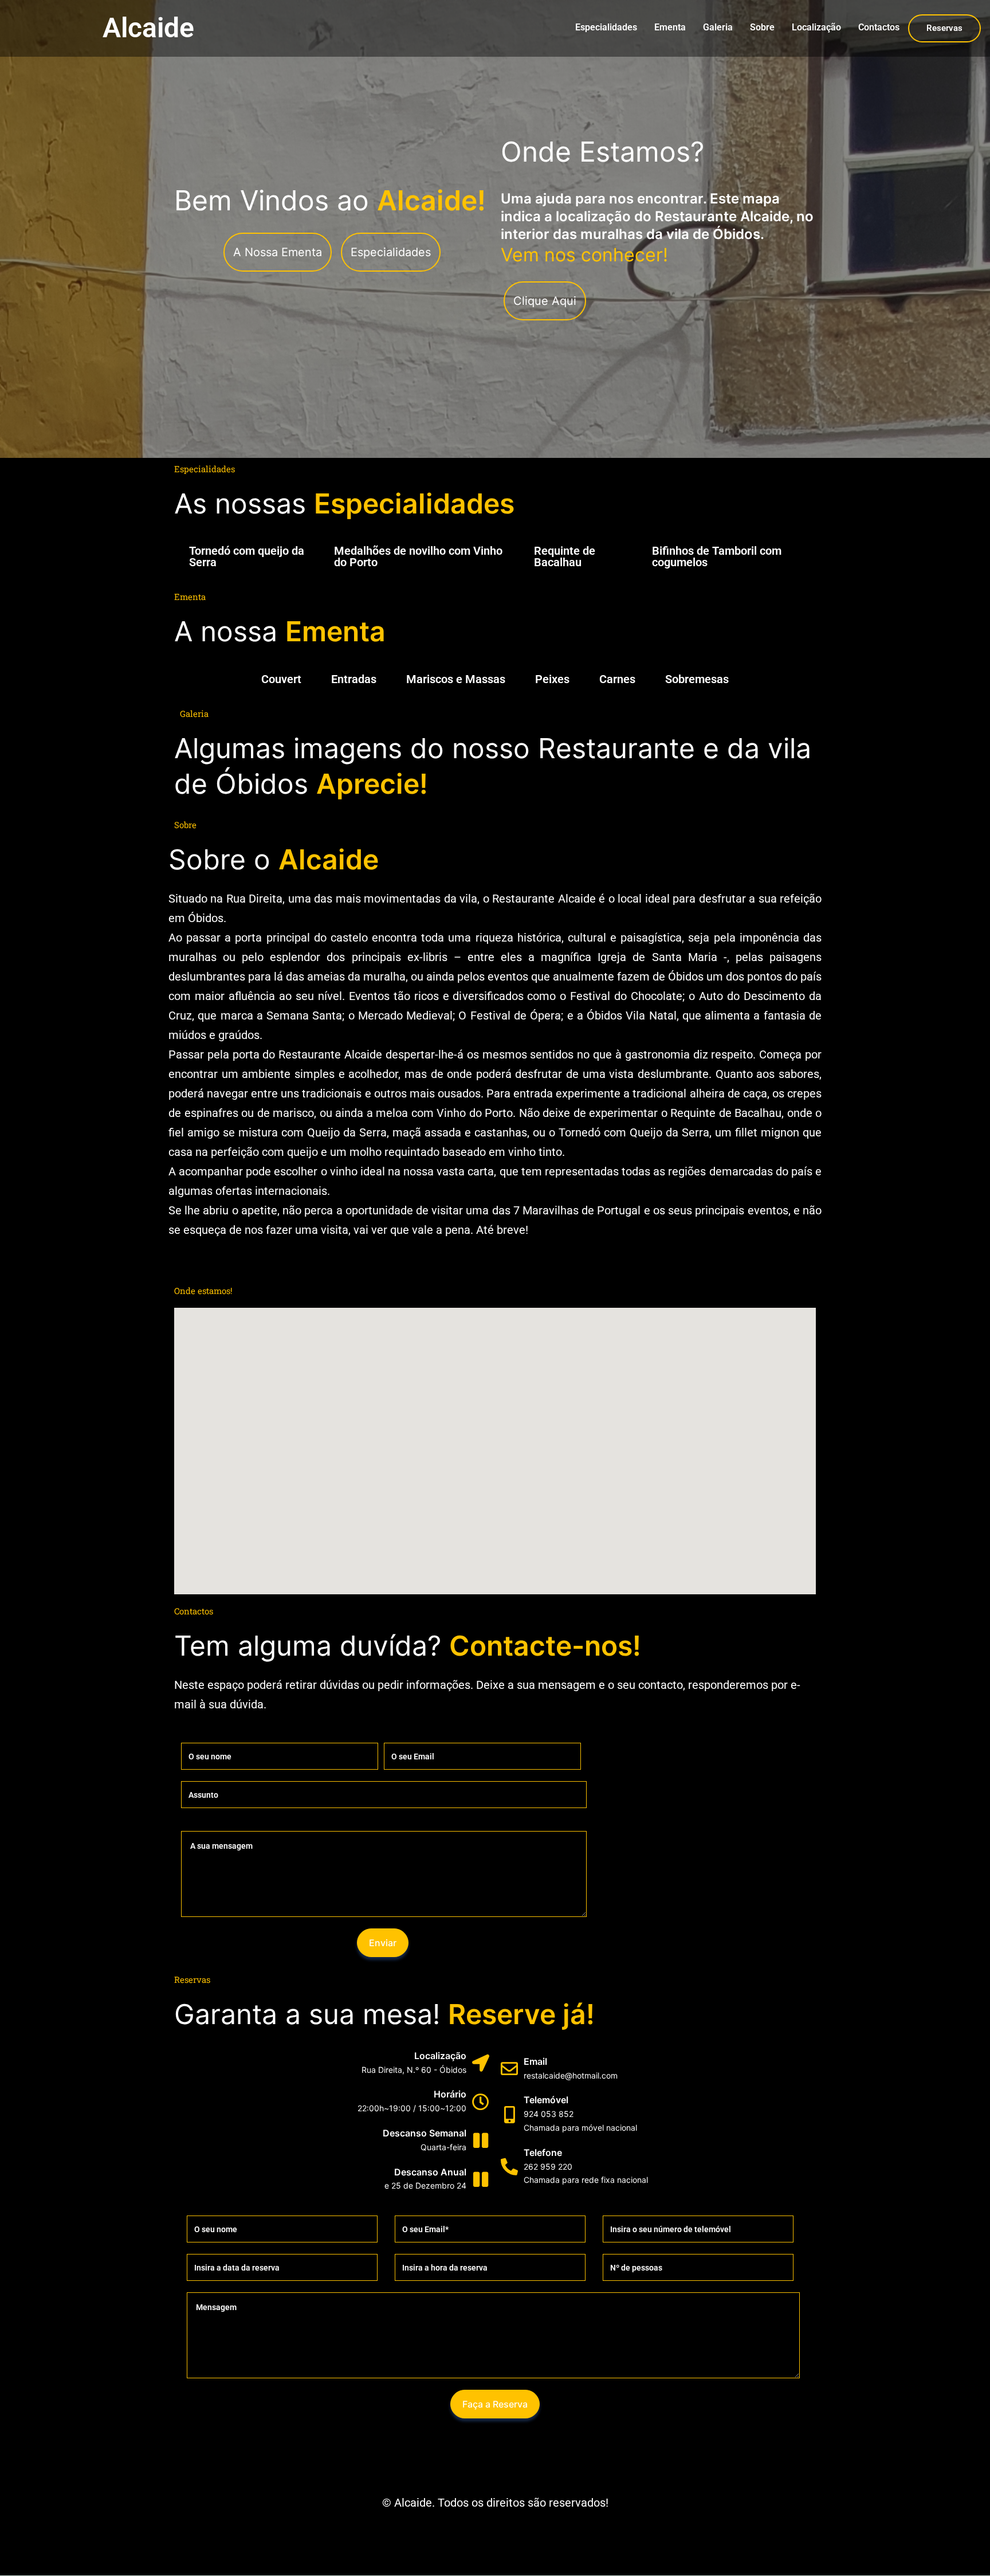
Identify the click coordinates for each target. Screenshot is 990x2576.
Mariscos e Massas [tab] (456, 679)
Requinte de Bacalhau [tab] (565, 556)
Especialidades (606, 27)
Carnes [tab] (617, 679)
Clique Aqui (545, 301)
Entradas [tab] (354, 679)
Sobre (762, 27)
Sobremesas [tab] (697, 679)
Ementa (670, 27)
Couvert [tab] (281, 679)
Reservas (944, 28)
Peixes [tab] (552, 679)
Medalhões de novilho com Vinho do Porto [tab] (418, 556)
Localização (816, 27)
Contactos (879, 27)
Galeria (718, 27)
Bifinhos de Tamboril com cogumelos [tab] (717, 556)
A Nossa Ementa (278, 252)
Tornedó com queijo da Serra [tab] (247, 556)
